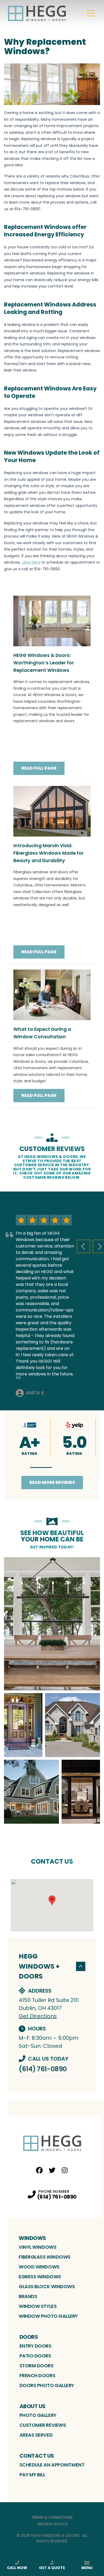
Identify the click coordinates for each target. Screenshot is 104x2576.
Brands (28, 2296)
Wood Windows (39, 2267)
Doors (29, 2337)
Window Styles (38, 2306)
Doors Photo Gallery (47, 2385)
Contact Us (37, 2456)
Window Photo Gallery (48, 2316)
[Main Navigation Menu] (91, 13)
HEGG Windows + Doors (39, 1966)
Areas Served (36, 2435)
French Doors (37, 2375)
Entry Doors (35, 2346)
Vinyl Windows (37, 2247)
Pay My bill (32, 2475)
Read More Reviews (52, 1482)
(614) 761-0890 (43, 2069)
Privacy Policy (52, 2524)
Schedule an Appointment (52, 2465)
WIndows (32, 2238)
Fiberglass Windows (45, 2257)
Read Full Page (39, 768)
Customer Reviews (43, 2425)
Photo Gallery (38, 2415)
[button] (41, 1467)
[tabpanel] (52, 1690)
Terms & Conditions (52, 2517)
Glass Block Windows (47, 2286)
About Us (33, 2406)
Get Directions (38, 2016)
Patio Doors (35, 2356)
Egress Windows (40, 2277)
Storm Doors (37, 2366)
